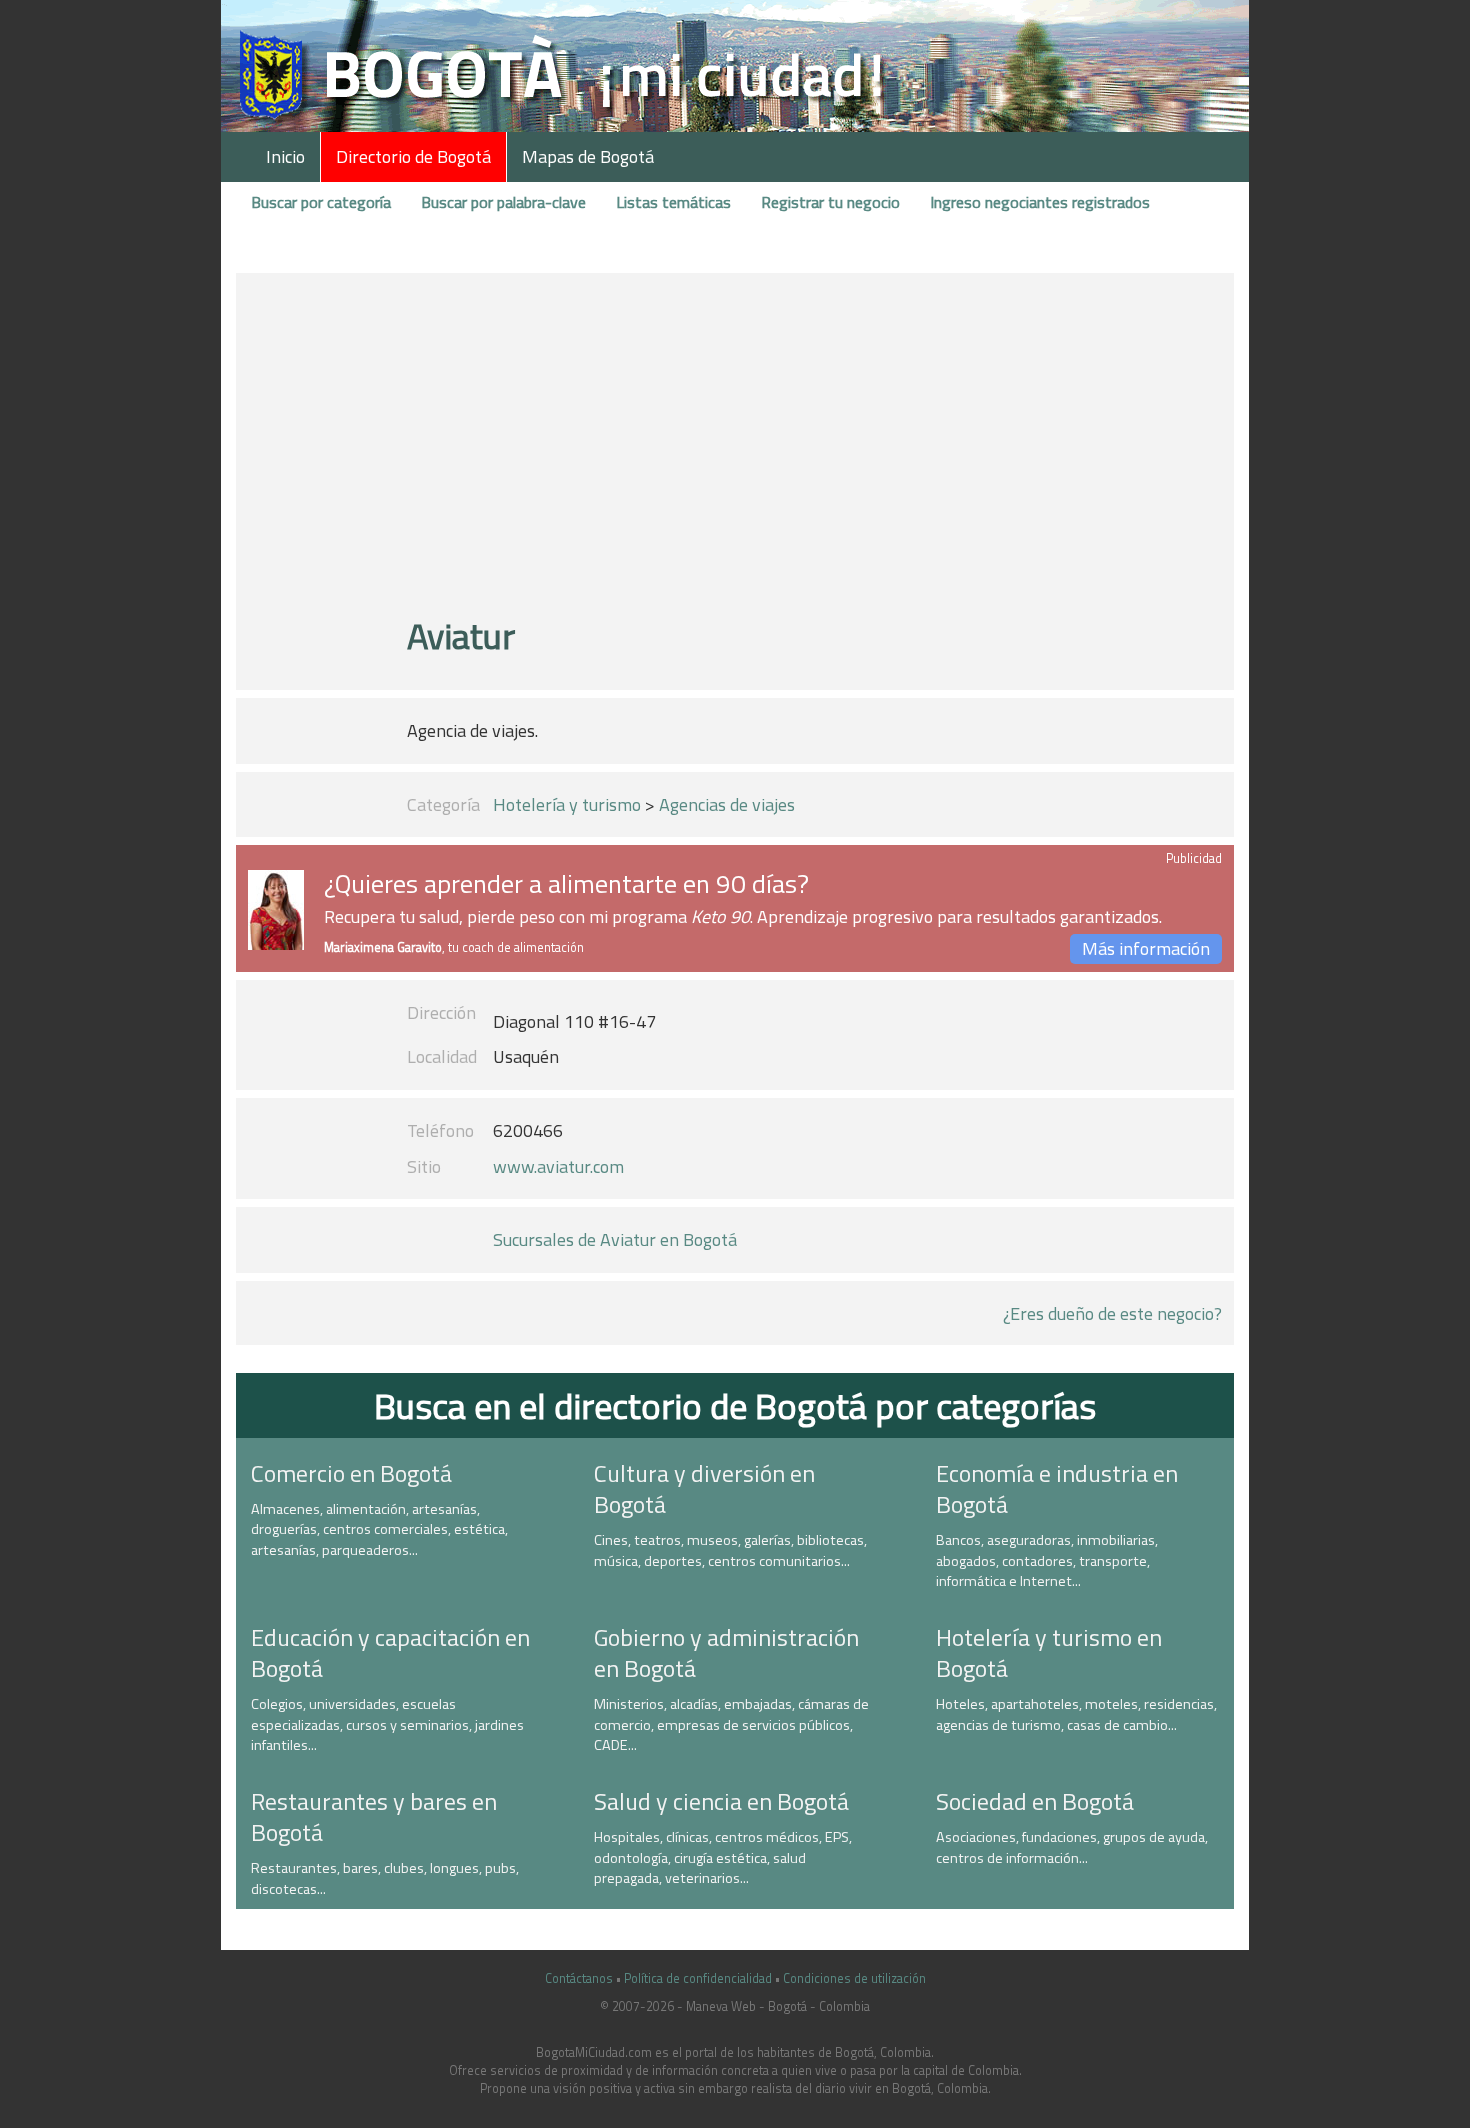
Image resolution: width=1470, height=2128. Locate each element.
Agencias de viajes (727, 804)
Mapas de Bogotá (588, 156)
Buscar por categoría (321, 202)
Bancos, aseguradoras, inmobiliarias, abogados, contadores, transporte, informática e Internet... (1047, 1560)
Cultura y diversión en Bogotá (704, 1488)
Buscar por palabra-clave (503, 202)
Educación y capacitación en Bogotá (390, 1652)
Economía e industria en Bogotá (1057, 1488)
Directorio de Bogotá (413, 156)
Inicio (285, 156)
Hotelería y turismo (567, 804)
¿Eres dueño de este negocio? (1112, 1313)
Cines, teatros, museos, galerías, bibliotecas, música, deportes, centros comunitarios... (730, 1550)
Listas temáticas (673, 202)
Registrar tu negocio (830, 202)
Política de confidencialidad (698, 1978)
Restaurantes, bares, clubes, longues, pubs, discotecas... (385, 1878)
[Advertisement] (734, 453)
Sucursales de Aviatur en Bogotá (615, 1239)
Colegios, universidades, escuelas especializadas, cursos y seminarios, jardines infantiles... (387, 1724)
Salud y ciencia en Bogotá (721, 1801)
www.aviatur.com (558, 1166)
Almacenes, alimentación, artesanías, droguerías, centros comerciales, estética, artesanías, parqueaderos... (379, 1529)
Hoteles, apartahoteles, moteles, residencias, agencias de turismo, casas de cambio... (1076, 1714)
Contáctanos (579, 1978)
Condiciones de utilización (854, 1978)
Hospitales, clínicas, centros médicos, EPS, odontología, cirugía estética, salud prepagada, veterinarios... (723, 1857)
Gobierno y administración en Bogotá (726, 1652)
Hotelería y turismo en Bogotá (1049, 1652)
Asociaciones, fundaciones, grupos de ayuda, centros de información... (1072, 1847)
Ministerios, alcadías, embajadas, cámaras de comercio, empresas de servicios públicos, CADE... (731, 1724)
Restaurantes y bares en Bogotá (374, 1816)
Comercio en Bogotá (351, 1473)
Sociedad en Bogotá (1035, 1801)
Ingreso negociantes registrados (1040, 202)
